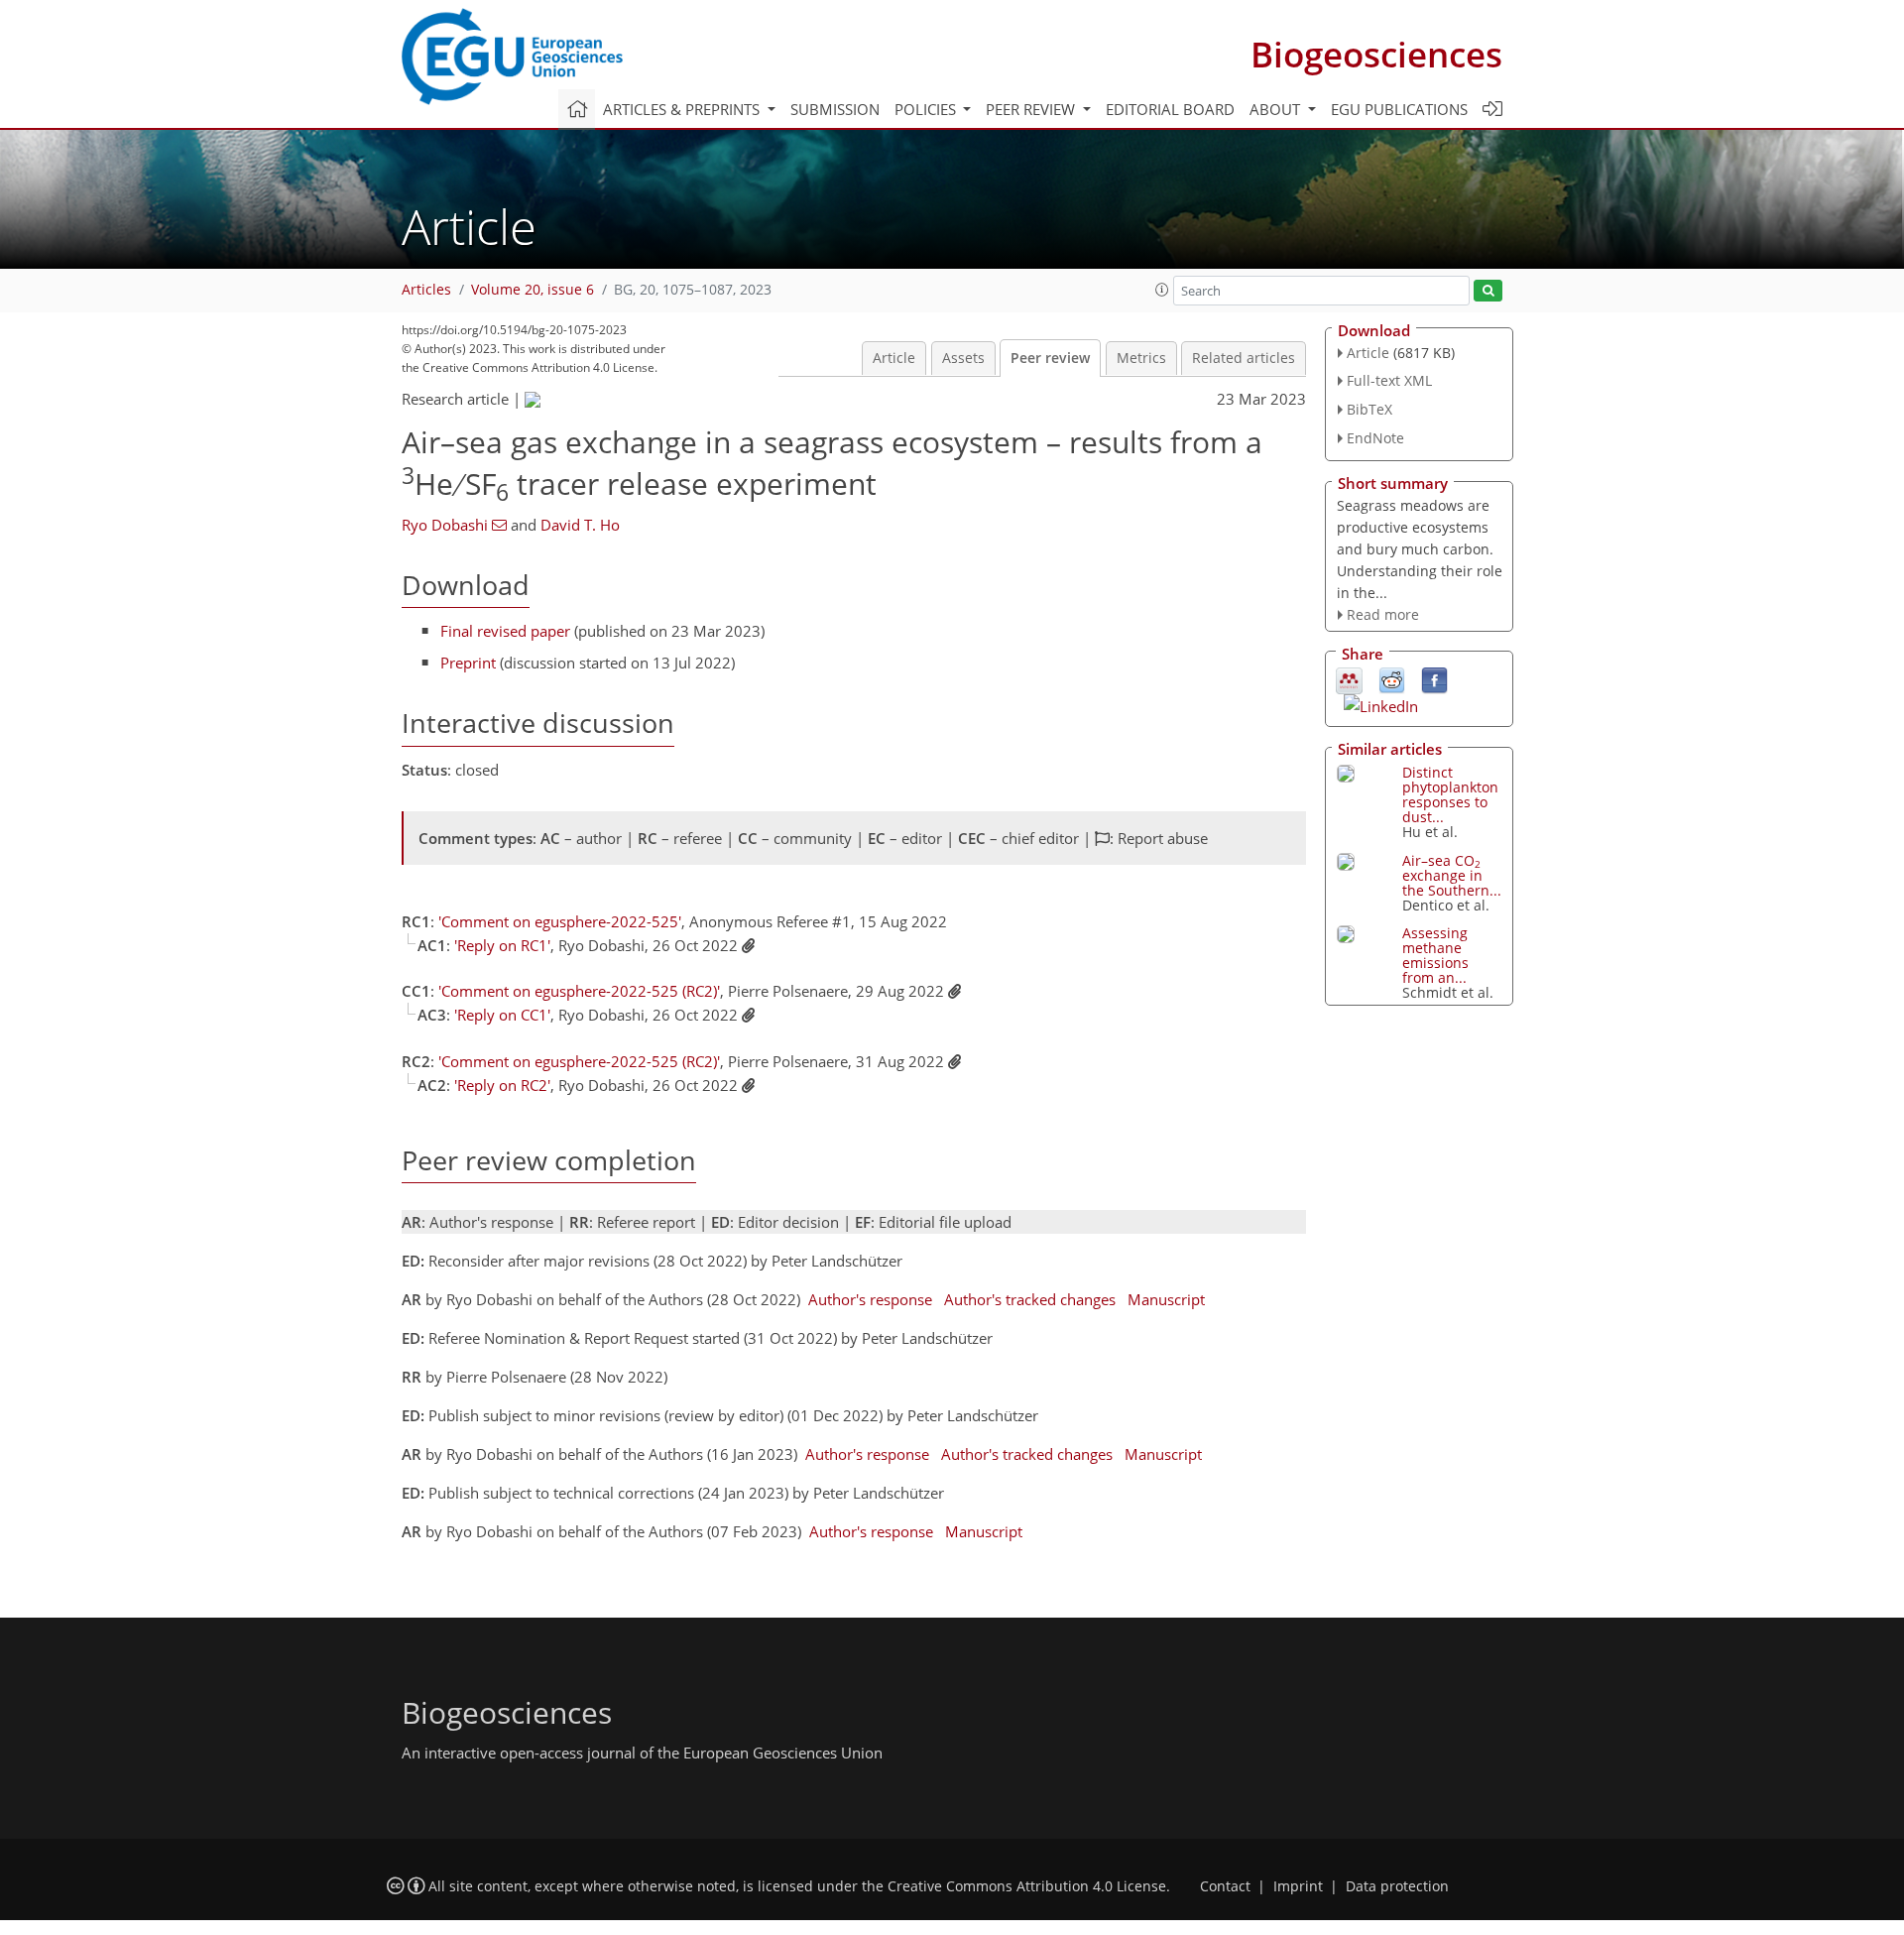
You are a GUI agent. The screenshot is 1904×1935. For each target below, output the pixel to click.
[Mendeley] (1349, 679)
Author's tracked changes (1030, 1299)
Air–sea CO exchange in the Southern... (1452, 875)
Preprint (468, 663)
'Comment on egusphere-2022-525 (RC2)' (579, 991)
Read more (1383, 614)
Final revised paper (505, 631)
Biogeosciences (1376, 54)
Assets (963, 358)
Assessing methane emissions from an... (1435, 955)
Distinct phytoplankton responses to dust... (1450, 794)
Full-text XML (1389, 380)
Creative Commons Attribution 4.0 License (1027, 1886)
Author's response (870, 1299)
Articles (426, 290)
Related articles (1244, 358)
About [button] (1277, 109)
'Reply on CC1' (502, 1015)
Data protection (1397, 1886)
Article (894, 358)
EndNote (1375, 438)
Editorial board (1170, 109)
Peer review (1050, 358)
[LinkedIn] (1381, 704)
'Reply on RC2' (502, 1085)
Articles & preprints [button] (683, 109)
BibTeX (1369, 409)
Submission (835, 109)
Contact (1225, 1886)
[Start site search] (1488, 291)
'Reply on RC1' (502, 945)
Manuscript (1166, 1299)
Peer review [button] (1032, 109)
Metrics (1141, 358)
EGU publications (1399, 109)
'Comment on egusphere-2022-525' (560, 921)
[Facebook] (1434, 679)
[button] (1162, 290)
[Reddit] (1392, 679)
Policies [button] (927, 109)
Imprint (1298, 1886)
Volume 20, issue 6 (533, 290)
